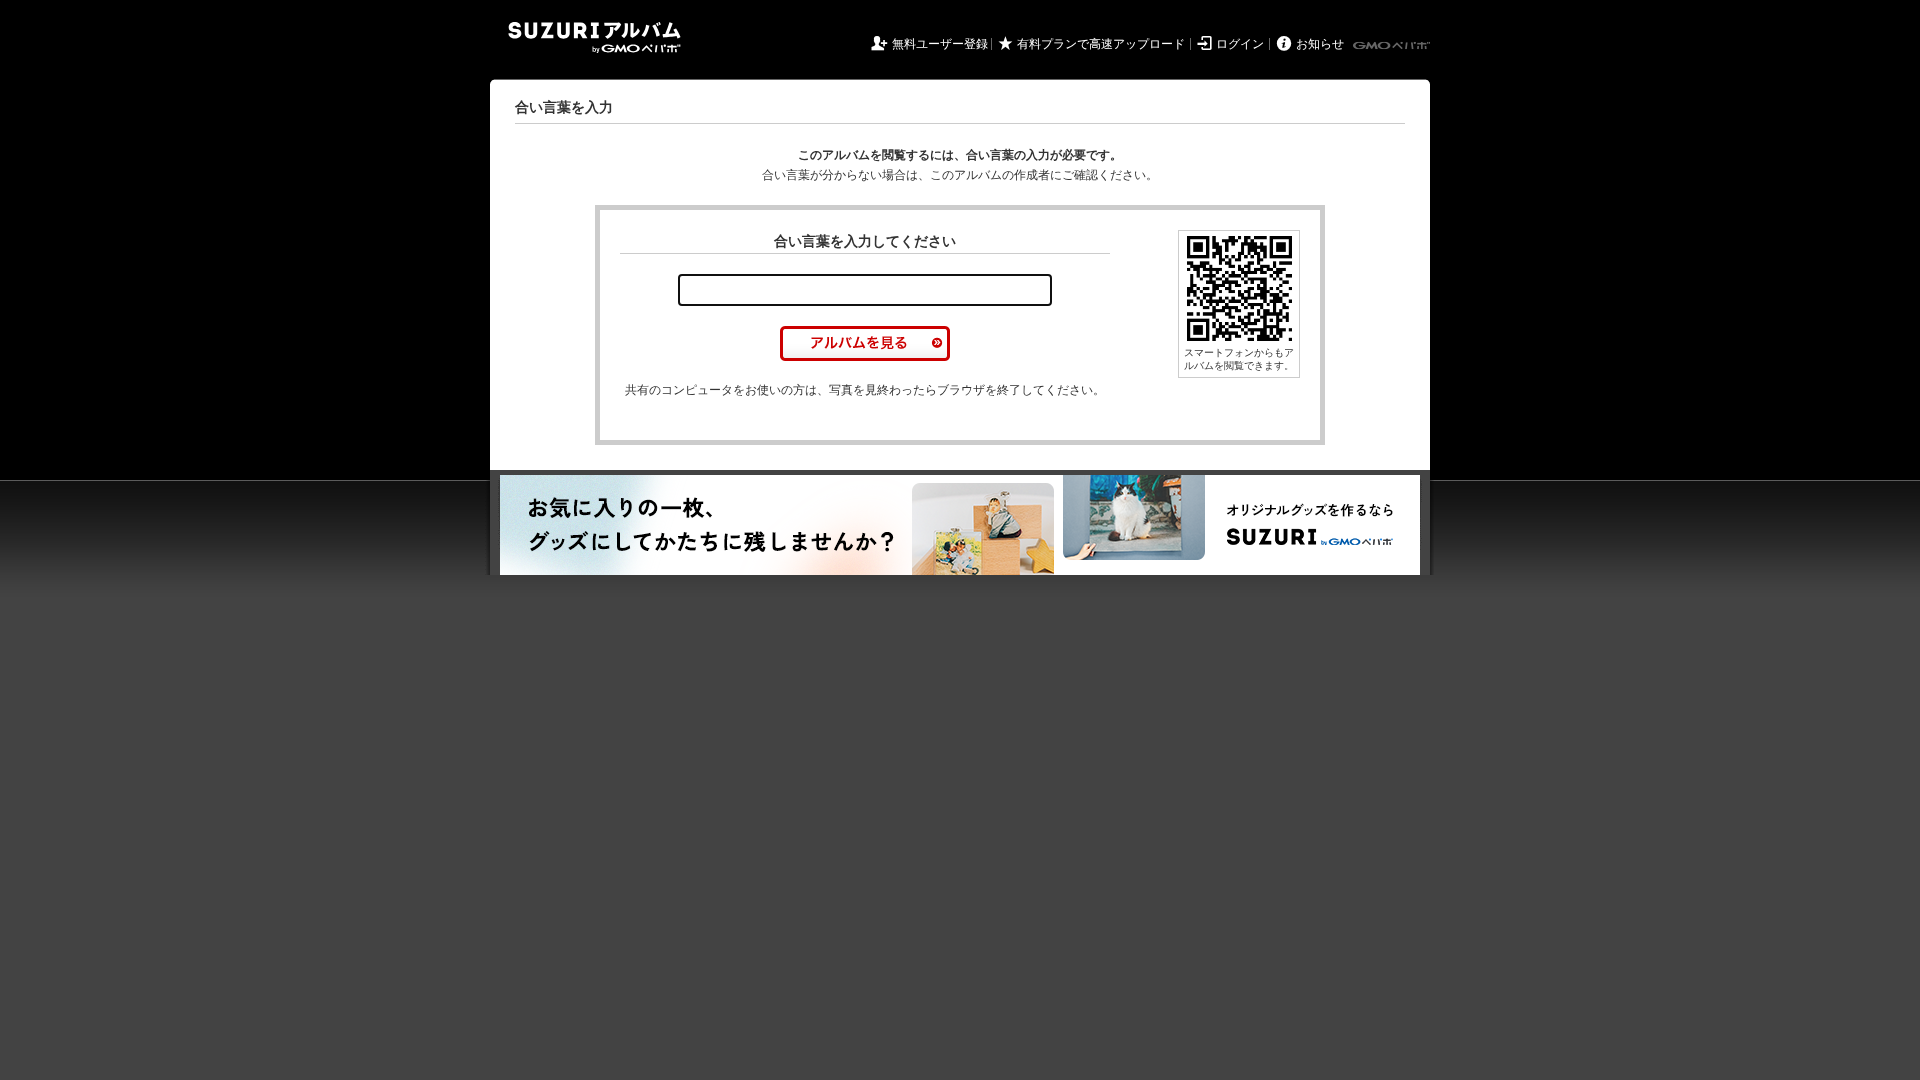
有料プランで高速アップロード (1101, 44)
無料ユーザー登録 (940, 44)
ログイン (1240, 44)
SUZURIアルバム (594, 37)
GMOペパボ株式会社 (1393, 46)
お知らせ (1320, 44)
